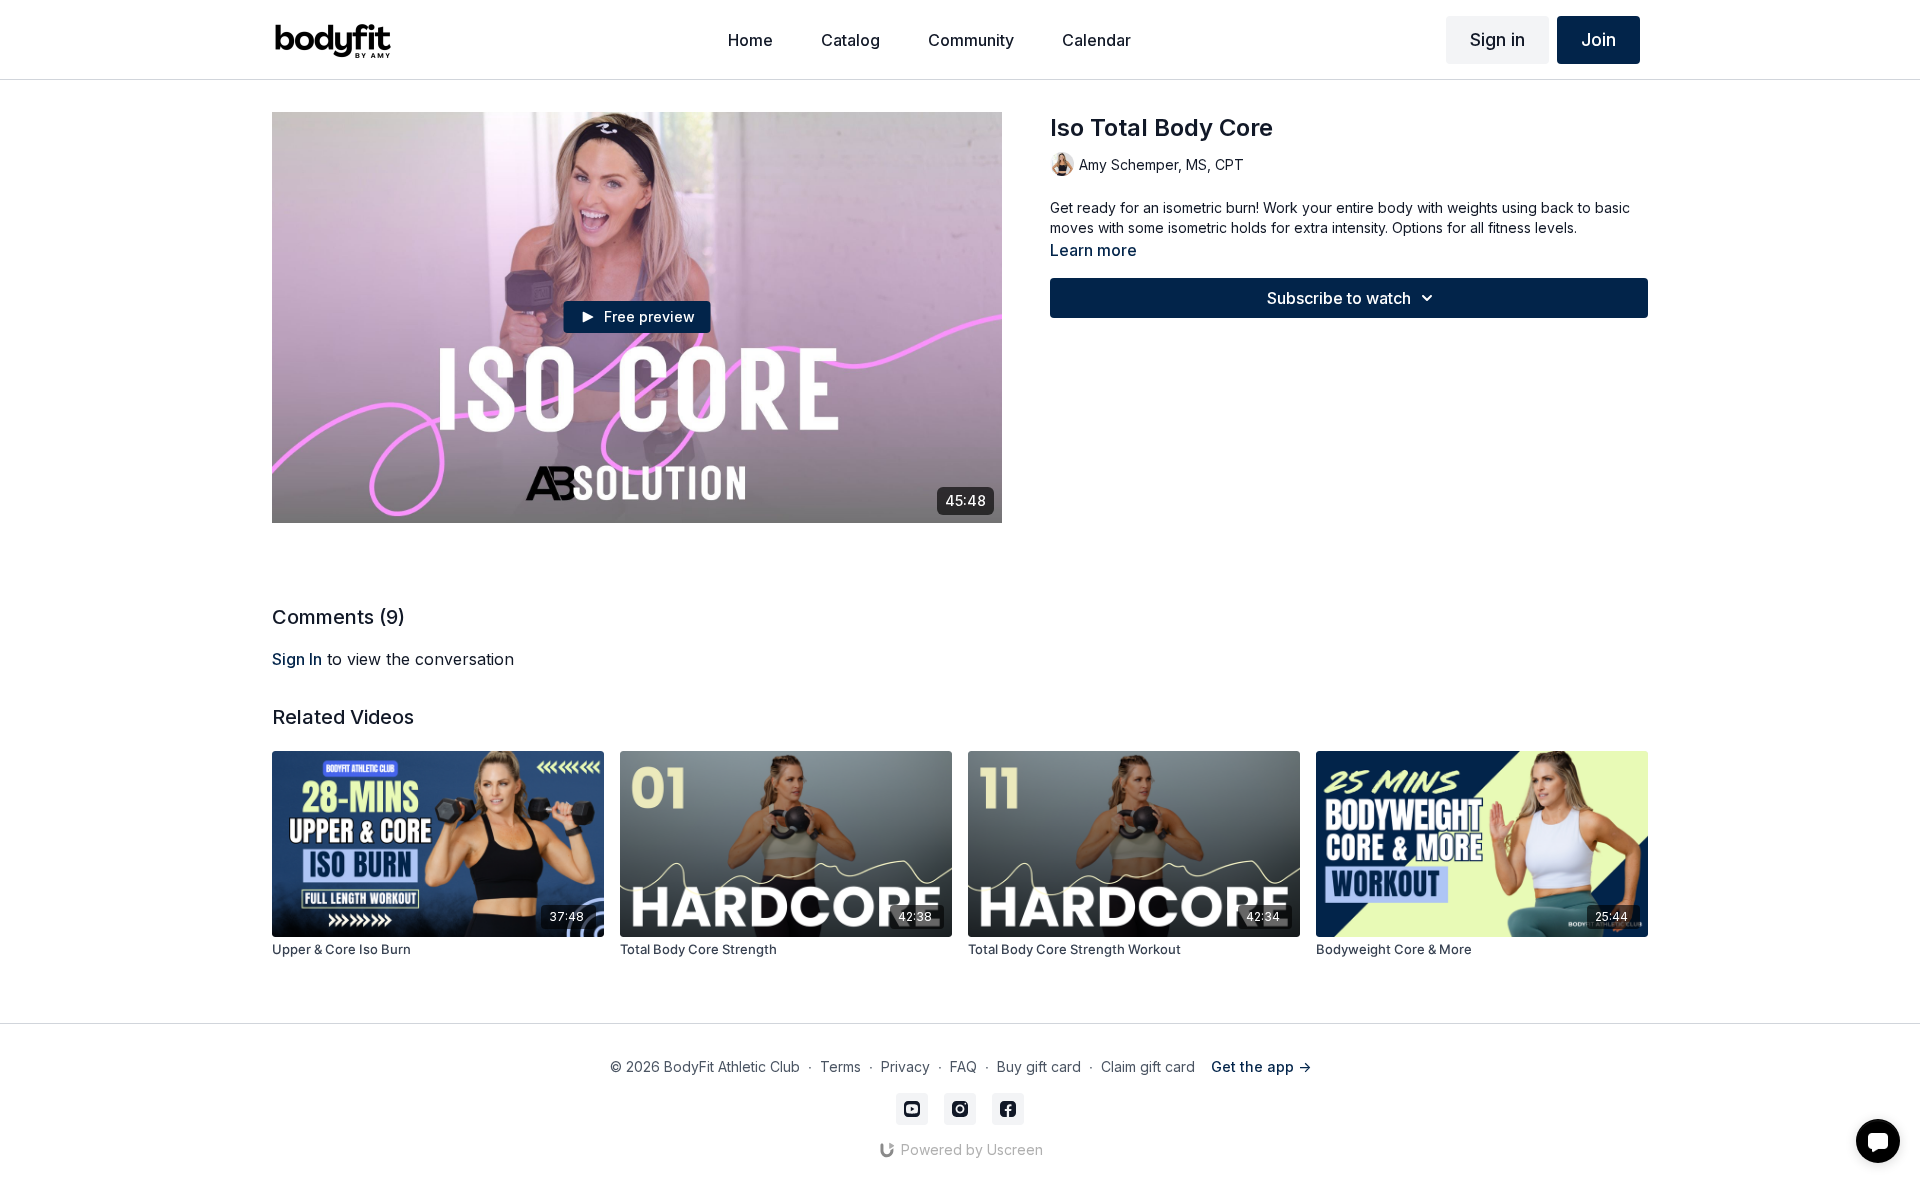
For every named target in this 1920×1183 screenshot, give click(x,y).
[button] (1878, 1141)
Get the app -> (1261, 1066)
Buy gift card (1039, 1066)
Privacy (905, 1066)
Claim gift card (1148, 1066)
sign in (297, 659)
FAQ (963, 1066)
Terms (840, 1066)
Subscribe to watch (1339, 298)
